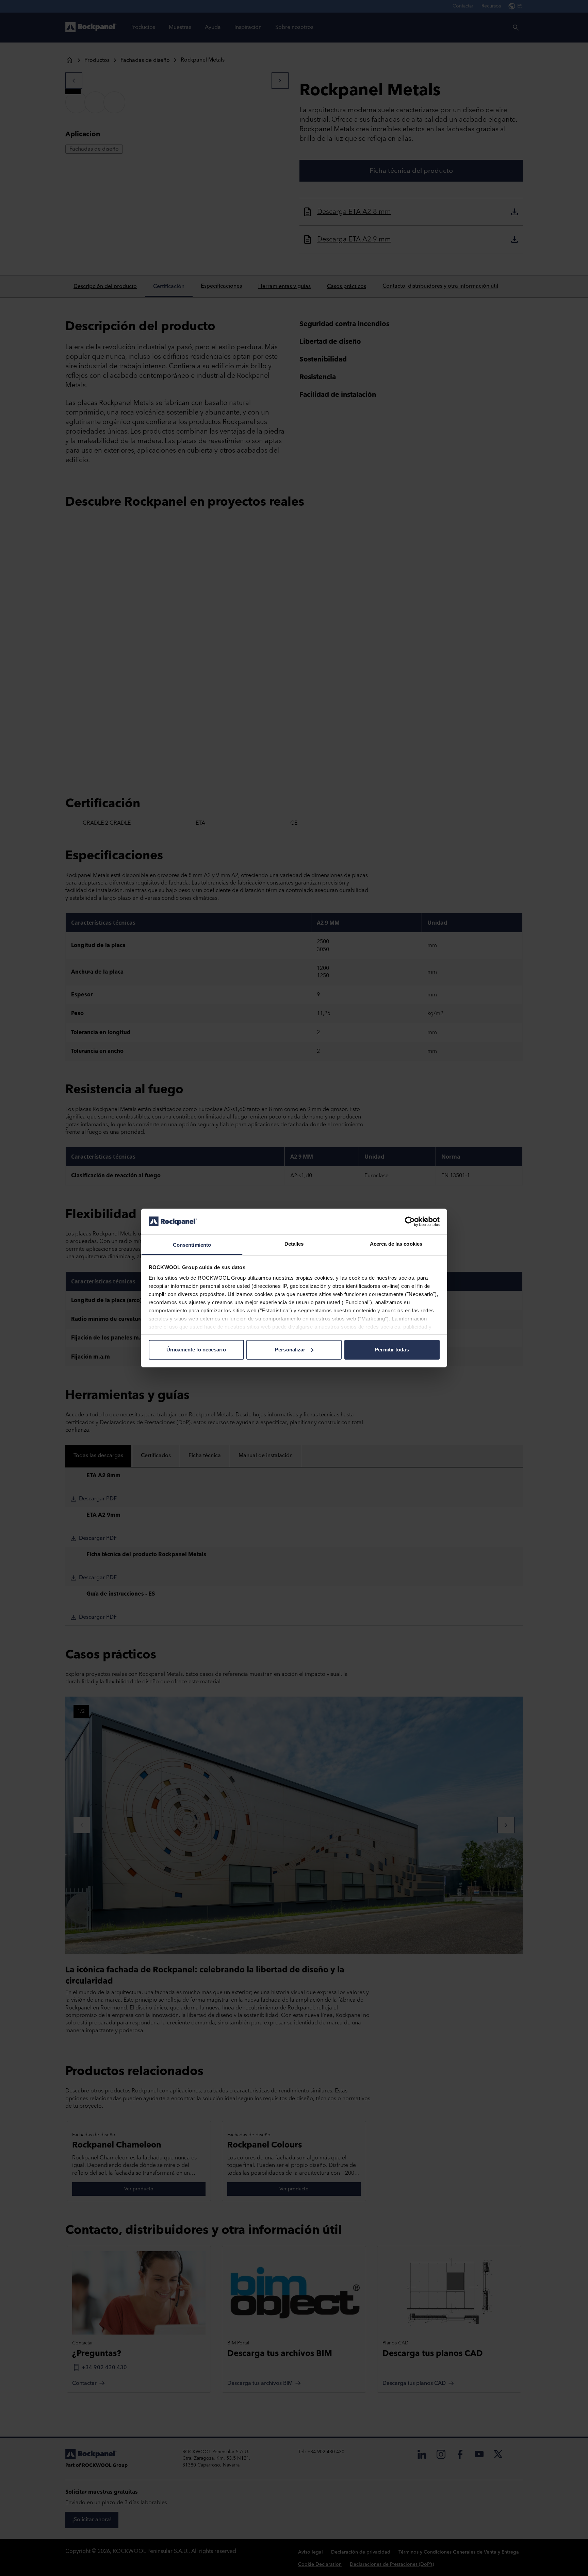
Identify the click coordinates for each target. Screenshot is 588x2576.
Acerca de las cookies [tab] (396, 1244)
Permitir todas (392, 1350)
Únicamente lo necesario (196, 1350)
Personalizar (290, 1350)
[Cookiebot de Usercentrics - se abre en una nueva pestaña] (410, 1222)
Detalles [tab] (294, 1244)
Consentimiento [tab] (192, 1245)
